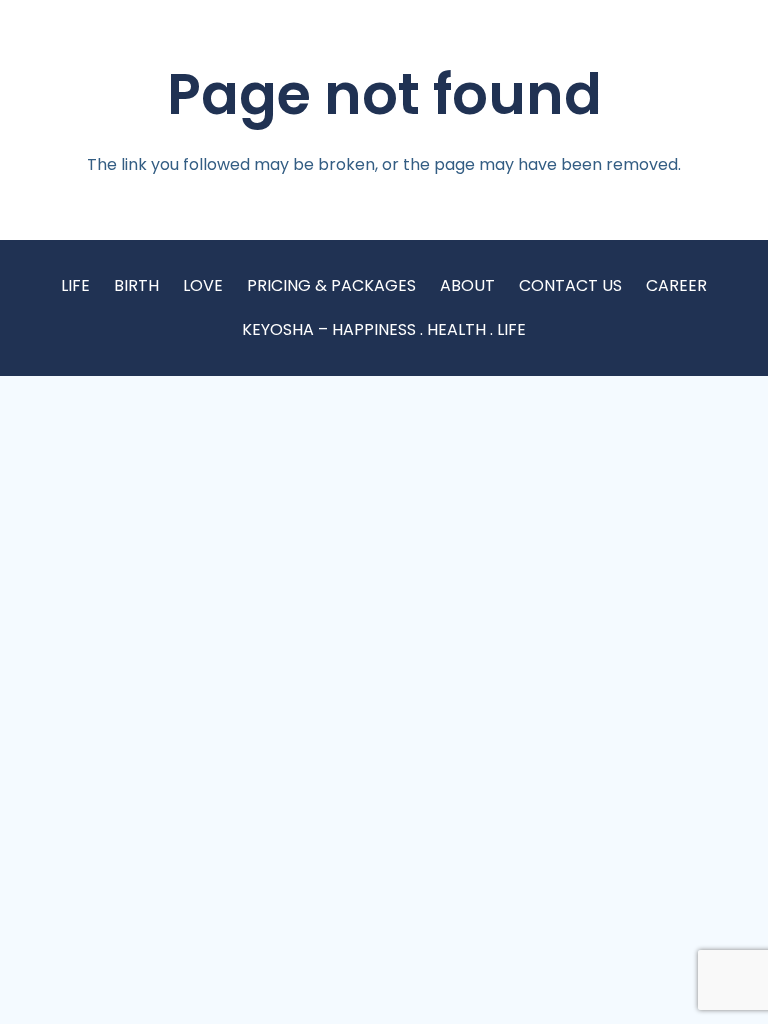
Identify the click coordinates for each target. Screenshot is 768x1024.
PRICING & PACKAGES (331, 285)
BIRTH (136, 285)
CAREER (676, 285)
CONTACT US (570, 285)
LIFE (75, 285)
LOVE (203, 285)
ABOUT (467, 285)
